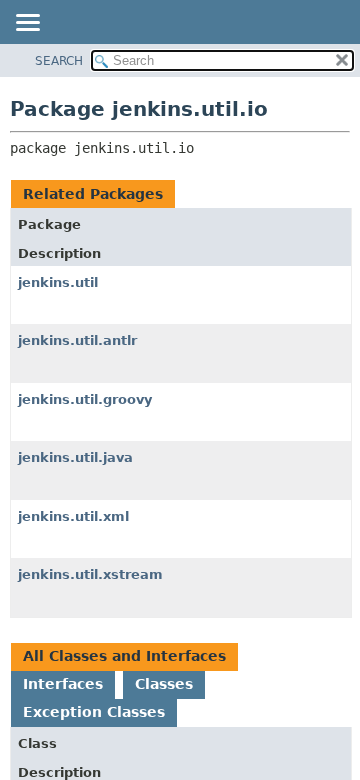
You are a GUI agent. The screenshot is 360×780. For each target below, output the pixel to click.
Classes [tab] (164, 684)
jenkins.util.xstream (90, 574)
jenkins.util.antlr (77, 340)
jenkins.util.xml (73, 516)
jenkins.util (58, 282)
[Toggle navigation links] (27, 24)
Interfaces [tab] (63, 684)
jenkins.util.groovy (85, 399)
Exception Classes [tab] (94, 712)
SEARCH (59, 61)
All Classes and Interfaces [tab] (124, 656)
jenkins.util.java (75, 457)
